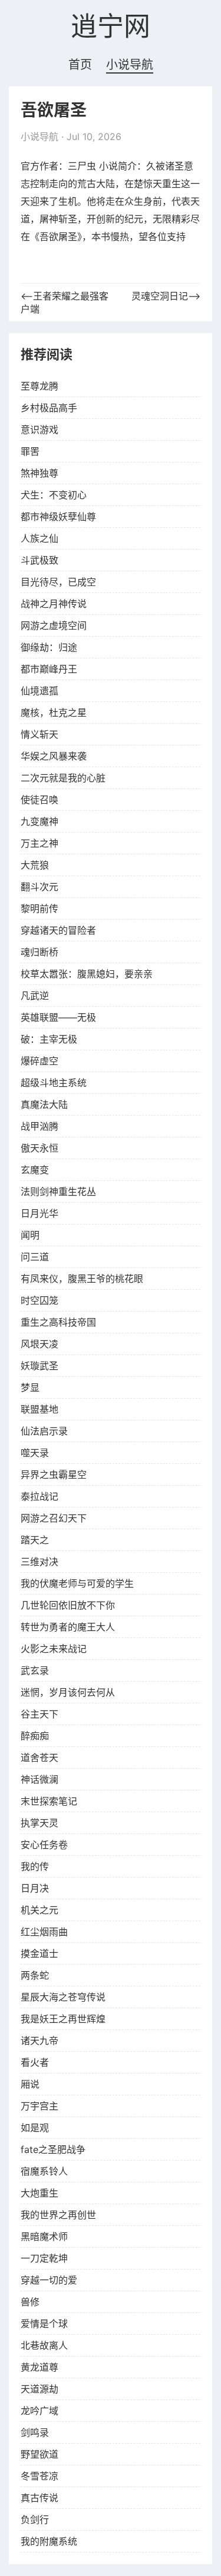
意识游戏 (39, 430)
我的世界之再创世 (58, 2215)
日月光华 (39, 1213)
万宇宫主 (39, 2106)
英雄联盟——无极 (58, 1017)
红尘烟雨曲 (44, 1932)
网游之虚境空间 (54, 625)
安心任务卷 (44, 1845)
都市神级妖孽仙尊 (58, 517)
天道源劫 (39, 2389)
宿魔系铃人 (44, 2171)
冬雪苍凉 (39, 2476)
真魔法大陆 (44, 1104)
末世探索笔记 (49, 1801)
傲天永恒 (39, 1148)
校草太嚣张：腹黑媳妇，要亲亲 (87, 974)
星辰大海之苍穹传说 (63, 1997)
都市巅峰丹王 (49, 669)
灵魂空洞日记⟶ (166, 296)
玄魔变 (35, 1170)
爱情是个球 (44, 2324)
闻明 (30, 1235)
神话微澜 (39, 1779)
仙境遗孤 (39, 691)
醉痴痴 (35, 1736)
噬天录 (35, 1453)
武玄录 (35, 1670)
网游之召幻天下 (54, 1518)
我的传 (35, 1866)
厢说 (30, 2084)
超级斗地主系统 (54, 1083)
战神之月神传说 (54, 604)
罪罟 (30, 451)
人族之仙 (39, 538)
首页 (80, 65)
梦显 (30, 1387)
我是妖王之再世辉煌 (63, 2019)
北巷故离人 (44, 2345)
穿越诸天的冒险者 (58, 930)
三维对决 (39, 1562)
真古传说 (39, 2498)
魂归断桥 (39, 952)
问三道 (35, 1257)
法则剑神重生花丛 (58, 1192)
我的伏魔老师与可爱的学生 (77, 1583)
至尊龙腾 (39, 386)
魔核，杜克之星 (54, 713)
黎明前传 (39, 908)
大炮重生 (39, 2193)
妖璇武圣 (39, 1366)
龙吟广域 (39, 2411)
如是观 (35, 2128)
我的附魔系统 (49, 2541)
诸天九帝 (39, 2041)
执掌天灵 (39, 1823)
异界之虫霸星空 (54, 1475)
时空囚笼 (39, 1300)
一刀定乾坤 (44, 2258)
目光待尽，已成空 (58, 582)
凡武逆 (35, 996)
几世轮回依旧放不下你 (68, 1605)
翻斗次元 (39, 887)
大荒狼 (35, 865)
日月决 (35, 1888)
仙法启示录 (44, 1431)
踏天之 (35, 1540)
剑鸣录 (35, 2432)
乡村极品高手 (49, 408)
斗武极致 (39, 560)
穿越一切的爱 (49, 2280)
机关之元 (39, 1910)
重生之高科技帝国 (58, 1322)
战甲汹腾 (39, 1126)
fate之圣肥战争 (53, 2149)
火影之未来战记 (54, 1649)
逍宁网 (111, 27)
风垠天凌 (39, 1344)
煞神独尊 (39, 473)
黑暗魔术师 (44, 2236)
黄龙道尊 (39, 2367)
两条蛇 (35, 1975)
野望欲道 (39, 2454)
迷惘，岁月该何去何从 (68, 1692)
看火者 (35, 2062)
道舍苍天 (39, 1758)
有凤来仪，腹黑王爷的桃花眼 (82, 1279)
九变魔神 (39, 821)
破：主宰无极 (49, 1039)
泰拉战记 (39, 1496)
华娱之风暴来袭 (54, 756)
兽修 (30, 2302)
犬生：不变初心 (54, 495)
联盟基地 (39, 1409)
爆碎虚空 (39, 1061)
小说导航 (130, 65)
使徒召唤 (39, 800)
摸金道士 (39, 1953)
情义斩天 (39, 734)
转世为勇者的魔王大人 (68, 1627)
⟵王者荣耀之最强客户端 (65, 302)
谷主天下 (39, 1714)
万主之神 (39, 843)
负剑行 (35, 2520)
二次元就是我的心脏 (63, 778)
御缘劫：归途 (49, 647)
